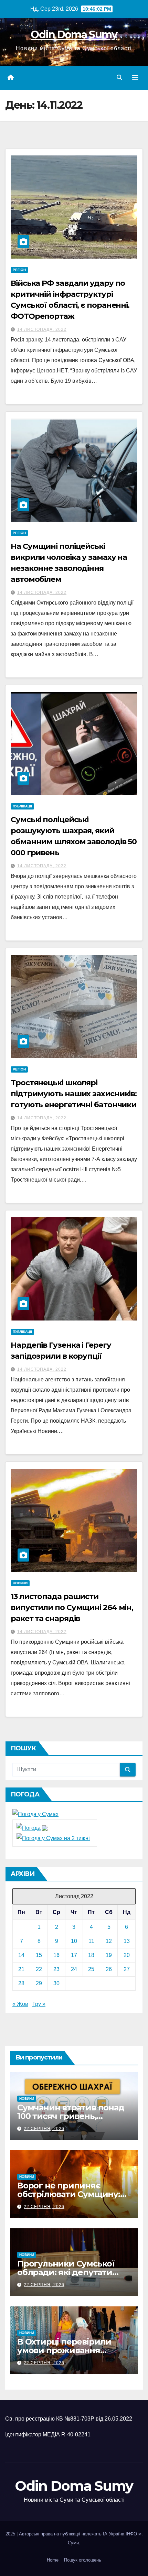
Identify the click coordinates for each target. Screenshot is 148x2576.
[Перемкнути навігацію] (135, 78)
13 (127, 1941)
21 (21, 1969)
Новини (20, 1583)
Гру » (39, 2004)
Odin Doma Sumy (74, 35)
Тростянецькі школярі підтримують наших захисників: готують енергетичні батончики (74, 1094)
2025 (11, 2534)
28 (21, 1983)
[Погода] (32, 1828)
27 (127, 1969)
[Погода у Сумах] (35, 1814)
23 (56, 1969)
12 (109, 1941)
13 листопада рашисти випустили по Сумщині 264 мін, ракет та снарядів (72, 1607)
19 (109, 1955)
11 (91, 1941)
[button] (119, 78)
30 (56, 1983)
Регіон (19, 270)
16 (56, 1955)
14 (21, 1955)
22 (39, 1969)
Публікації (22, 806)
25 (91, 1969)
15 (39, 1955)
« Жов (20, 2004)
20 (127, 1955)
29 (39, 1983)
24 (74, 1969)
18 (91, 1955)
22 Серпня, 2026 (44, 2129)
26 (109, 1969)
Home (53, 2560)
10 (74, 1941)
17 (74, 1955)
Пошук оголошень (83, 2560)
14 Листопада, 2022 (42, 329)
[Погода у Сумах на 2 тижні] (53, 1838)
